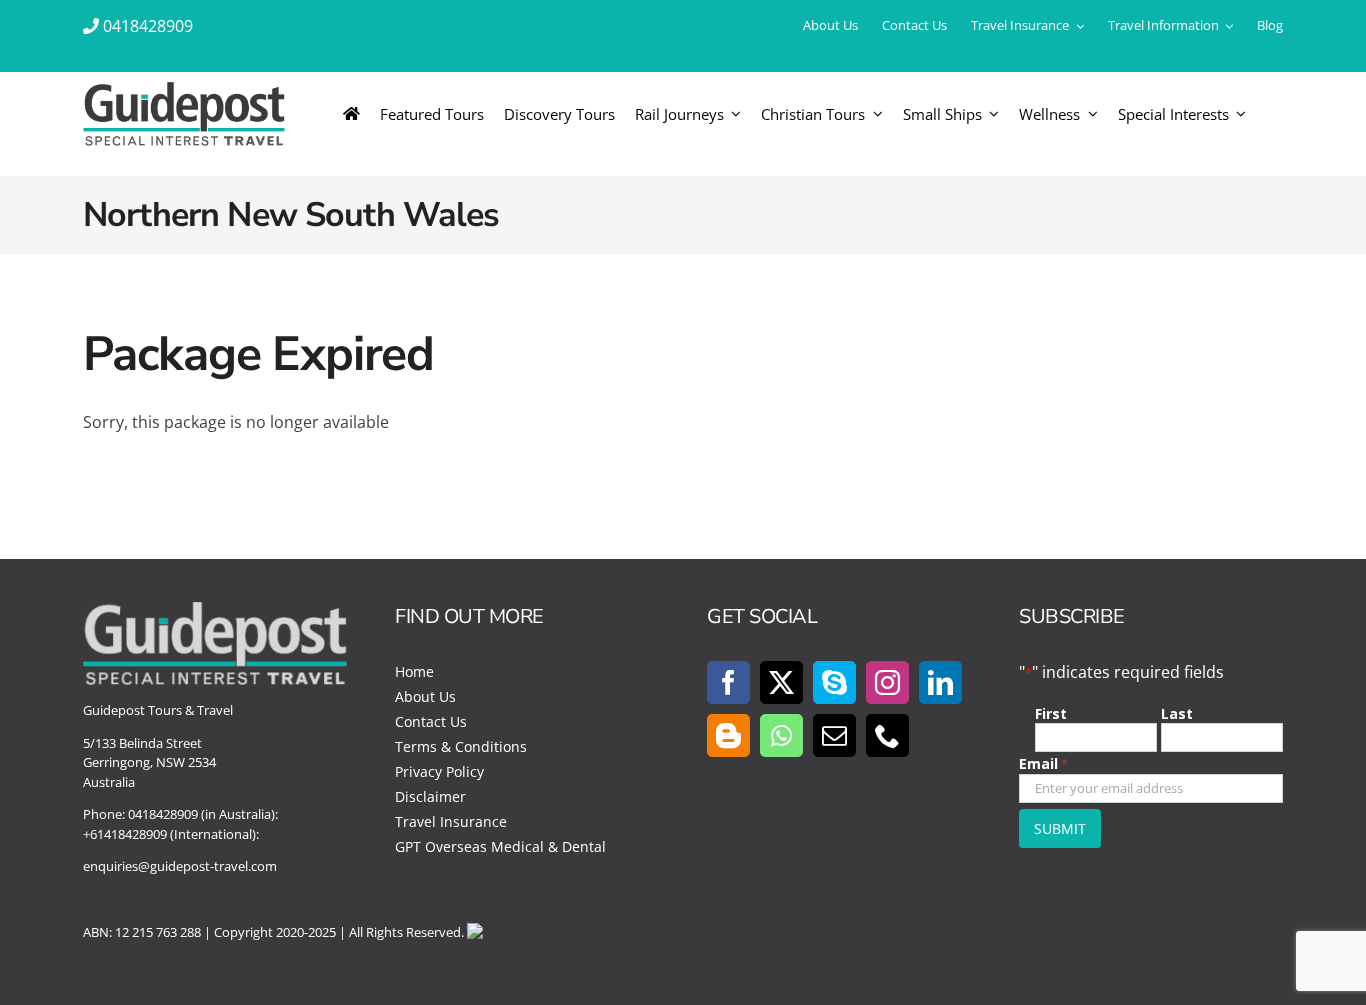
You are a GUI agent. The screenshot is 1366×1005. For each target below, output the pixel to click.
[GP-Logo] (184, 90)
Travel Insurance (451, 821)
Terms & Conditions (461, 746)
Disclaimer (430, 796)
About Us (425, 696)
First (1051, 713)
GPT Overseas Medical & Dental (500, 846)
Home (414, 671)
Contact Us (431, 721)
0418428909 (148, 26)
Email (1043, 763)
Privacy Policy (439, 771)
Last (1177, 713)
